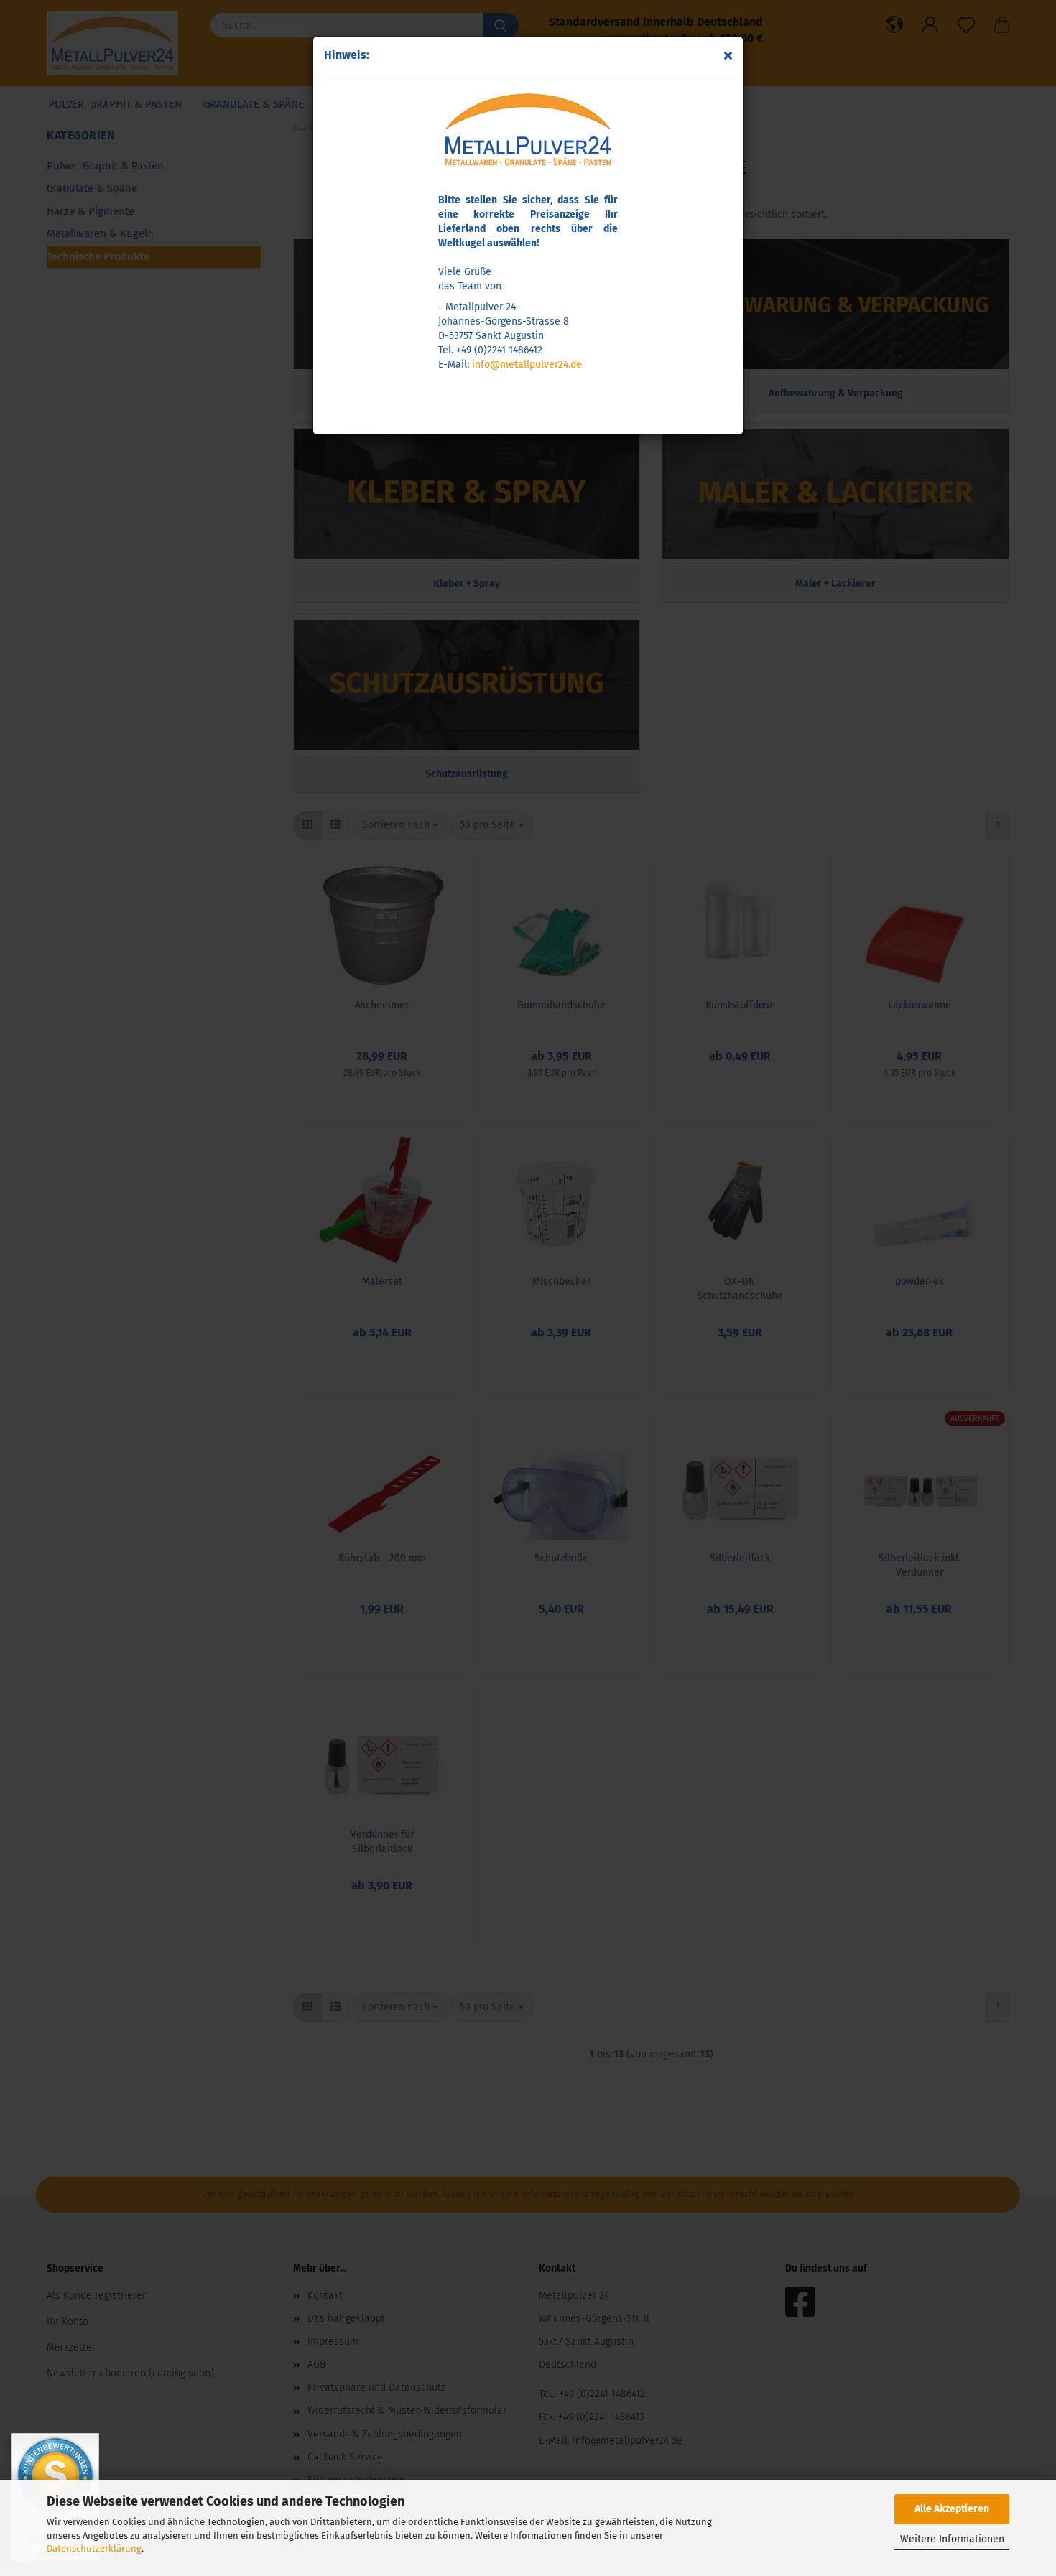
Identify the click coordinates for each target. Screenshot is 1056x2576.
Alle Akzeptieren (952, 2509)
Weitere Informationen (952, 2539)
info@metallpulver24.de (527, 364)
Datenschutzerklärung (94, 2548)
